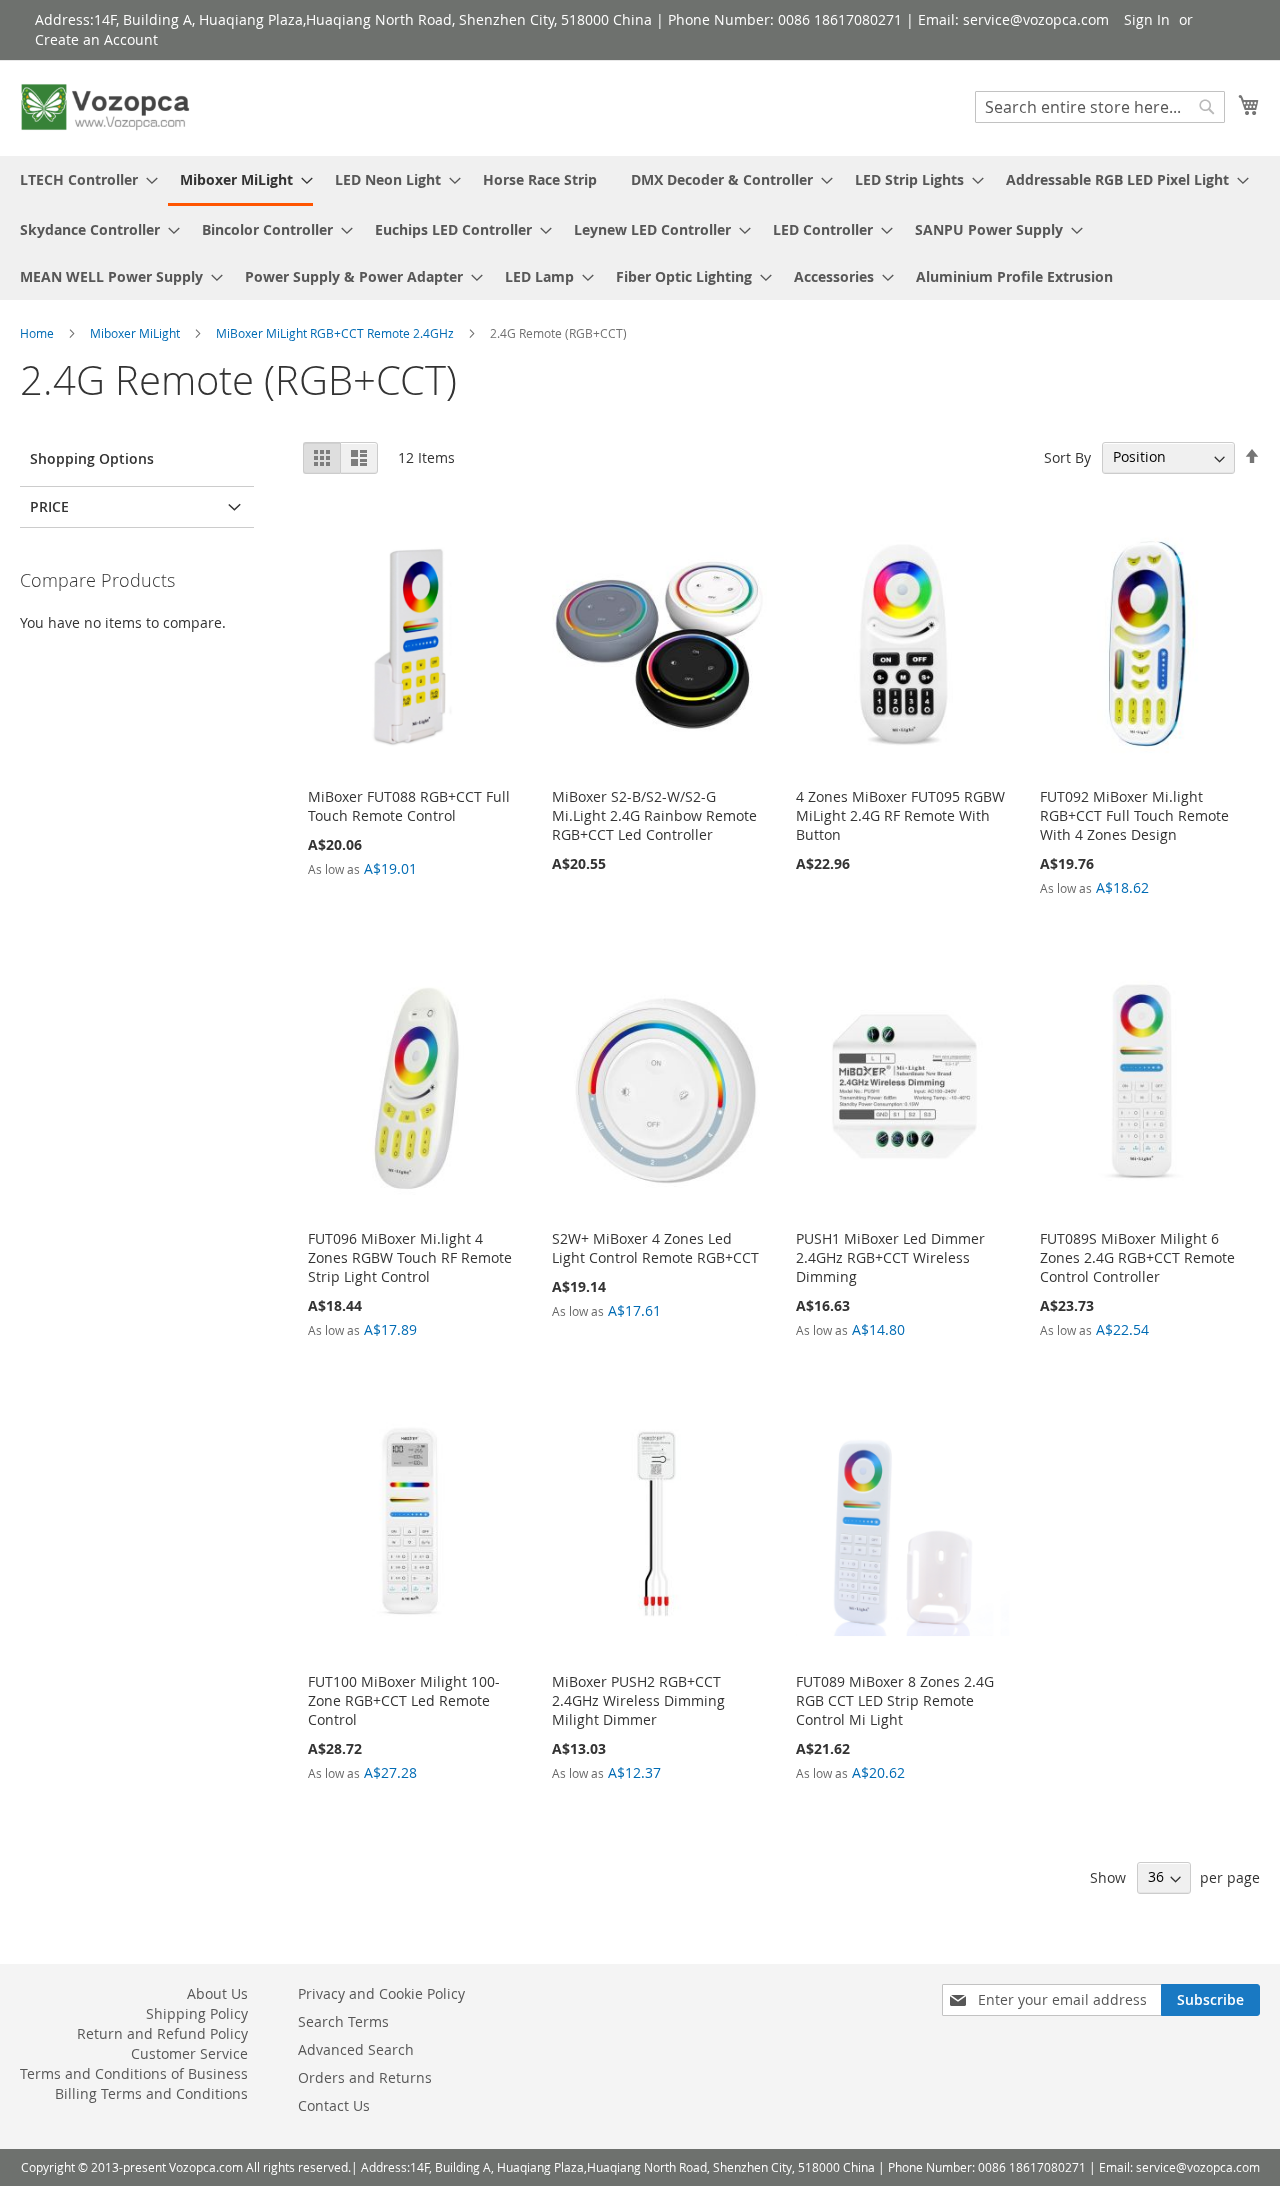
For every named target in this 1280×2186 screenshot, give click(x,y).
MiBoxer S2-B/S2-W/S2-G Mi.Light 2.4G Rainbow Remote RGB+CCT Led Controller (654, 815)
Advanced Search (356, 2049)
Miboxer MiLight (136, 333)
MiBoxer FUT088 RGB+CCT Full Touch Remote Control (409, 806)
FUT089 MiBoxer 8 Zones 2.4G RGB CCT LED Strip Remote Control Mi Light (895, 1700)
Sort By (1067, 456)
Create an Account (96, 39)
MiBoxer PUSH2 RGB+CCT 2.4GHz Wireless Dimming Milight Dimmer (638, 1700)
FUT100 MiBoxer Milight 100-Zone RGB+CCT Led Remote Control (404, 1700)
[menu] (640, 228)
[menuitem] (83, 179)
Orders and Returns (365, 2077)
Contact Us (334, 2105)
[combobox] (1100, 107)
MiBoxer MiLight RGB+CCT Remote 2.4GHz (336, 333)
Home (38, 333)
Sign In (1147, 19)
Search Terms (343, 2021)
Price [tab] (49, 506)
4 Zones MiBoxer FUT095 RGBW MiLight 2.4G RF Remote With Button (900, 815)
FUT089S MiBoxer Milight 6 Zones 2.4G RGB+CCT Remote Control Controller (1137, 1257)
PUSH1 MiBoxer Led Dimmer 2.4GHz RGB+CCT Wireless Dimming (890, 1257)
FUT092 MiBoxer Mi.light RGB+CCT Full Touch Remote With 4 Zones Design (1134, 815)
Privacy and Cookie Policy (381, 1993)
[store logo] (105, 107)
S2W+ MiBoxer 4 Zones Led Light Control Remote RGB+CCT (655, 1248)
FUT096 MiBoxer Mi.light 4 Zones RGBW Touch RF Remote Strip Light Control (410, 1257)
